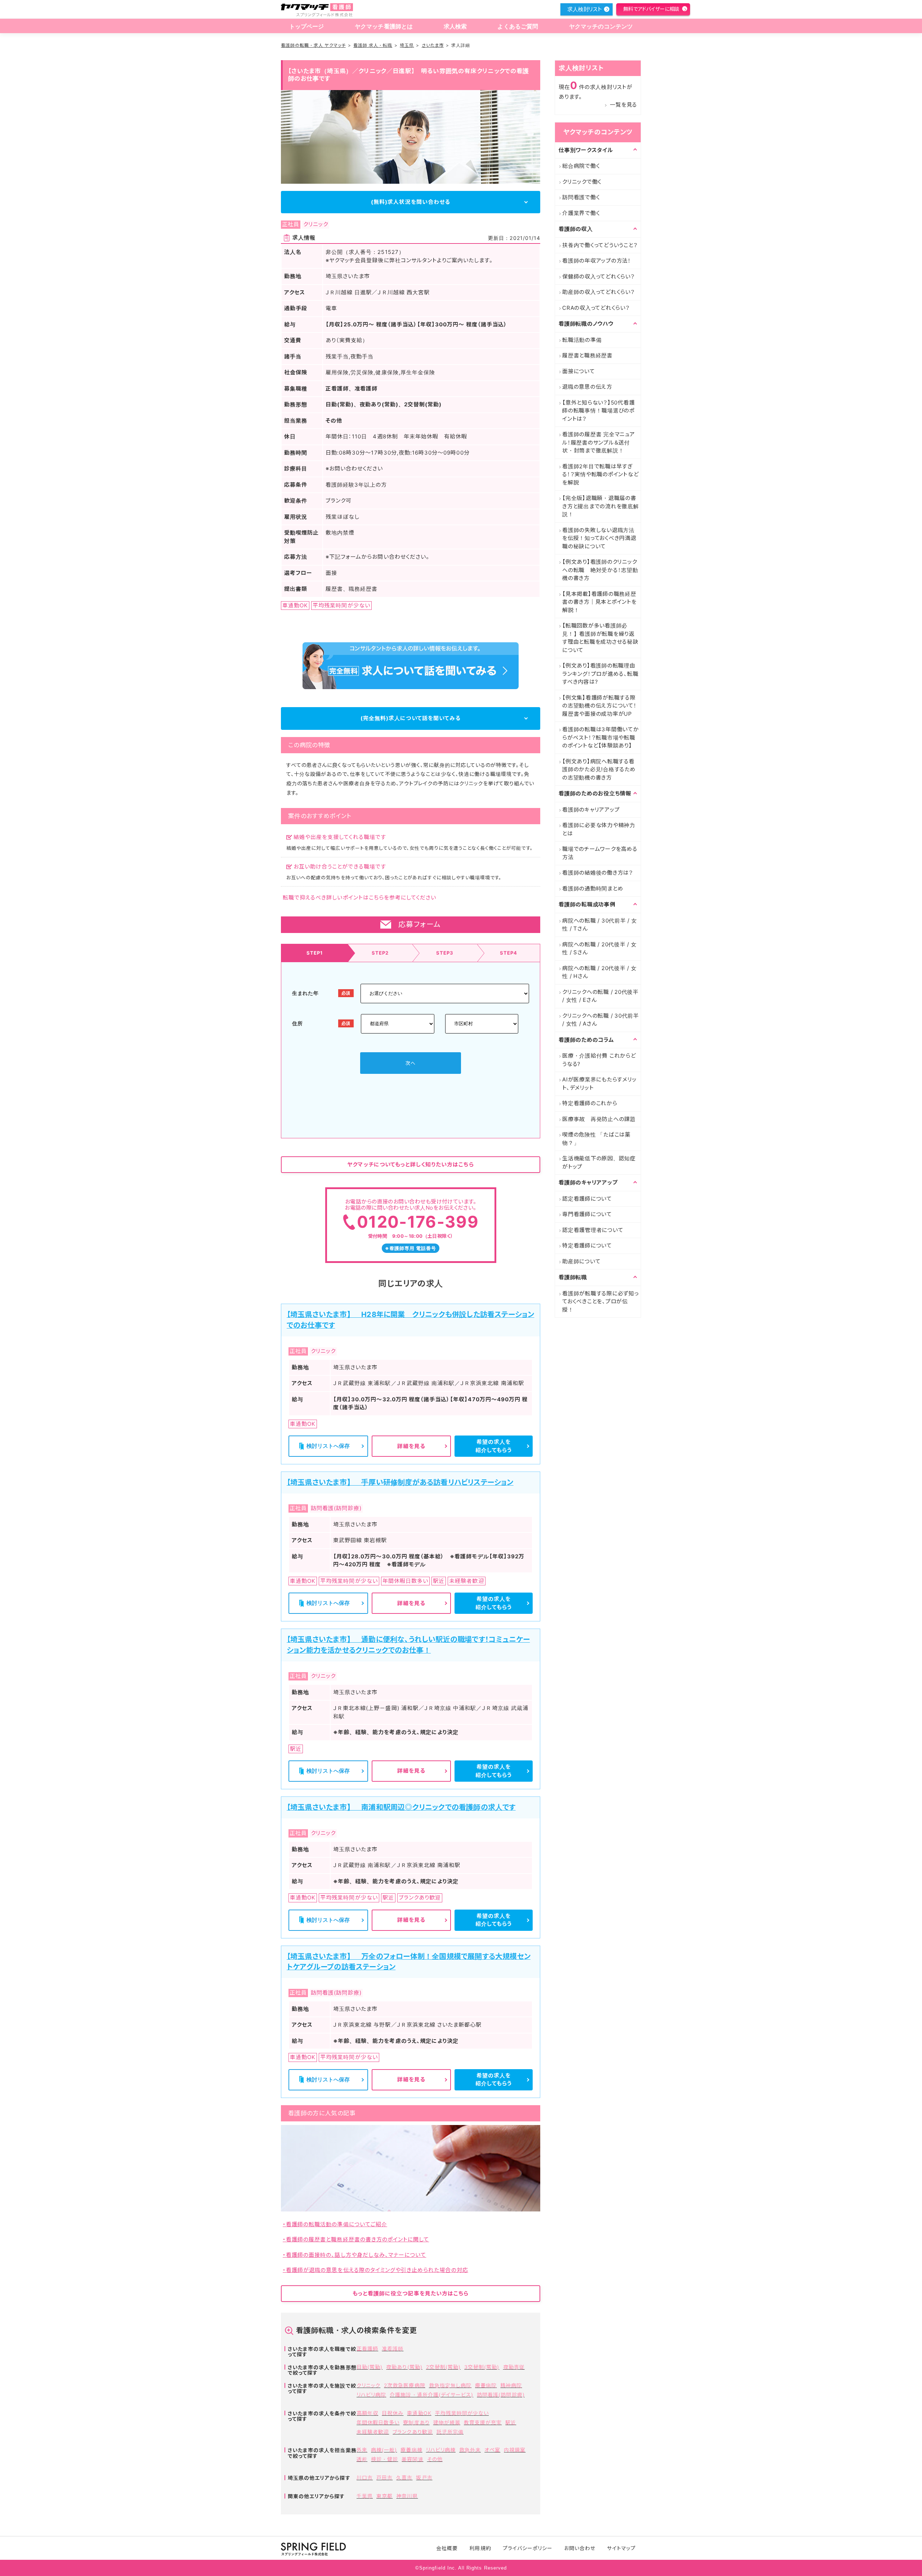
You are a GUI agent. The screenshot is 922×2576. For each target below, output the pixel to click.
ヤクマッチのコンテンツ (601, 26)
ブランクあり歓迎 (413, 2432)
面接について (579, 371)
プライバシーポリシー (528, 2548)
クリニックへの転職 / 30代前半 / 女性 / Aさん (601, 1020)
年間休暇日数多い (378, 2422)
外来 (362, 2450)
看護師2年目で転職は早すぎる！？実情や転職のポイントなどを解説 (600, 474)
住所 (297, 1023)
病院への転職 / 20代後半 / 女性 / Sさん (599, 948)
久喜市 (404, 2477)
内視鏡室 (515, 2450)
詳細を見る (411, 1446)
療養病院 (486, 2385)
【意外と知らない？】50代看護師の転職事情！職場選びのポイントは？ (598, 411)
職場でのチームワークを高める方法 (600, 853)
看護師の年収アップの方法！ (597, 261)
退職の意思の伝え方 (587, 387)
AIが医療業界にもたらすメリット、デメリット (599, 1084)
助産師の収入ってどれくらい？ (599, 292)
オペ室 (492, 2450)
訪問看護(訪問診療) (501, 2395)
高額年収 (367, 2413)
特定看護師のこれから (590, 1103)
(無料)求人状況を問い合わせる (411, 202)
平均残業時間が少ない (462, 2413)
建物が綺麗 (447, 2422)
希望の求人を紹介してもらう (494, 1446)
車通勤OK (419, 2413)
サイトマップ (621, 2548)
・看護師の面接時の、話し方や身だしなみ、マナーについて (354, 2255)
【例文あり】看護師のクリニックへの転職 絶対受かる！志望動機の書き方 (600, 570)
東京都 (384, 2496)
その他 (435, 2459)
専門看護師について (587, 1214)
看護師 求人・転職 (373, 45)
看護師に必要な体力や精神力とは (599, 829)
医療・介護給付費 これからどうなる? (599, 1060)
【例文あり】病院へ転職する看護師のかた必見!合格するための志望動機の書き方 (599, 769)
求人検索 (455, 26)
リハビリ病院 (371, 2395)
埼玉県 (407, 45)
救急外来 (470, 2450)
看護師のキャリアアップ (591, 810)
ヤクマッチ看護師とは (384, 26)
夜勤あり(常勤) (404, 2367)
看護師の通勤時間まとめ (593, 889)
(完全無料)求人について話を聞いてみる (411, 718)
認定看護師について (587, 1199)
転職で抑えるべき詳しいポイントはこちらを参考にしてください (359, 898)
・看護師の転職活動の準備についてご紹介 (335, 2224)
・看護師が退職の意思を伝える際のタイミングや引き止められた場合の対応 (375, 2270)
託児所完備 (450, 2432)
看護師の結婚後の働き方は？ (598, 873)
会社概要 (447, 2548)
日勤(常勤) (370, 2367)
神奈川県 (407, 2496)
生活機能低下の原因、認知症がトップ (599, 1162)
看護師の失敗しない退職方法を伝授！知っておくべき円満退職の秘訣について (599, 538)
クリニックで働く (582, 182)
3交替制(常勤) (482, 2367)
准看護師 (393, 2349)
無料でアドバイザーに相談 (651, 9)
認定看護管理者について (593, 1230)
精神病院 (511, 2385)
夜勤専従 (514, 2367)
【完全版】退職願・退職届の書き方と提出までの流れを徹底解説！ (601, 506)
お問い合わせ (580, 2548)
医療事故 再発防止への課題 (599, 1119)
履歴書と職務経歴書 (587, 355)
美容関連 (412, 2459)
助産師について (581, 1261)
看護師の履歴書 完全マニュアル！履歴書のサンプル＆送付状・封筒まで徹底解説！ (599, 442)
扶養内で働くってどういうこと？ (600, 245)
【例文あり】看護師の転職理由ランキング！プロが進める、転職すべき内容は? (600, 674)
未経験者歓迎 (373, 2432)
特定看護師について (587, 1245)
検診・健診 (384, 2459)
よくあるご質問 (518, 26)
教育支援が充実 (483, 2422)
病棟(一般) (384, 2450)
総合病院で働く (581, 166)
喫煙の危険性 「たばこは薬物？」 (596, 1139)
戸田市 (384, 2477)
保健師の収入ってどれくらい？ (599, 276)
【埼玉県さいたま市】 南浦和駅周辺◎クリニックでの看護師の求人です (401, 1807)
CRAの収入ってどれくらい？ (596, 308)
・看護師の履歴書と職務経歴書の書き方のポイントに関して (356, 2239)
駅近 (511, 2422)
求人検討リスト (585, 9)
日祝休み (393, 2413)
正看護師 (367, 2349)
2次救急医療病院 (404, 2385)
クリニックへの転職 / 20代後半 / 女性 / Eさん (600, 996)
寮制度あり (416, 2422)
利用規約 (480, 2548)
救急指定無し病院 (450, 2385)
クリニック (368, 2385)
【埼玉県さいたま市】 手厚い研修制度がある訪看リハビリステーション (400, 1482)
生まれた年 (305, 993)
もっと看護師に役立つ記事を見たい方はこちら (411, 2293)
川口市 (365, 2477)
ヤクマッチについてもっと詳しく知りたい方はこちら (410, 1164)
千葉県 (365, 2496)
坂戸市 (424, 2477)
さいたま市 (433, 45)
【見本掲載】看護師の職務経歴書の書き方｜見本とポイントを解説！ (599, 602)
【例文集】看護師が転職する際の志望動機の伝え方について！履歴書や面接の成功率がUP (599, 706)
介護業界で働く (581, 213)
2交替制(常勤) (443, 2367)
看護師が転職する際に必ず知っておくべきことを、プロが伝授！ (601, 1302)
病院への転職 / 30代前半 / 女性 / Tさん (600, 925)
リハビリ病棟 (441, 2450)
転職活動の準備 (582, 340)
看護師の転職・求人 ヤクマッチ (313, 45)
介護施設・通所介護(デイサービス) (431, 2395)
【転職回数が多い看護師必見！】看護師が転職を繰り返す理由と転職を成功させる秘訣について (600, 638)
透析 (362, 2459)
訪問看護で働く (581, 197)
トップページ (307, 26)
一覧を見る (623, 105)
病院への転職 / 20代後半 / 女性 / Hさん (599, 972)
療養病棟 (411, 2450)
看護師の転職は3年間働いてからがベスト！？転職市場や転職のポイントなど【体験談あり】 (601, 737)
